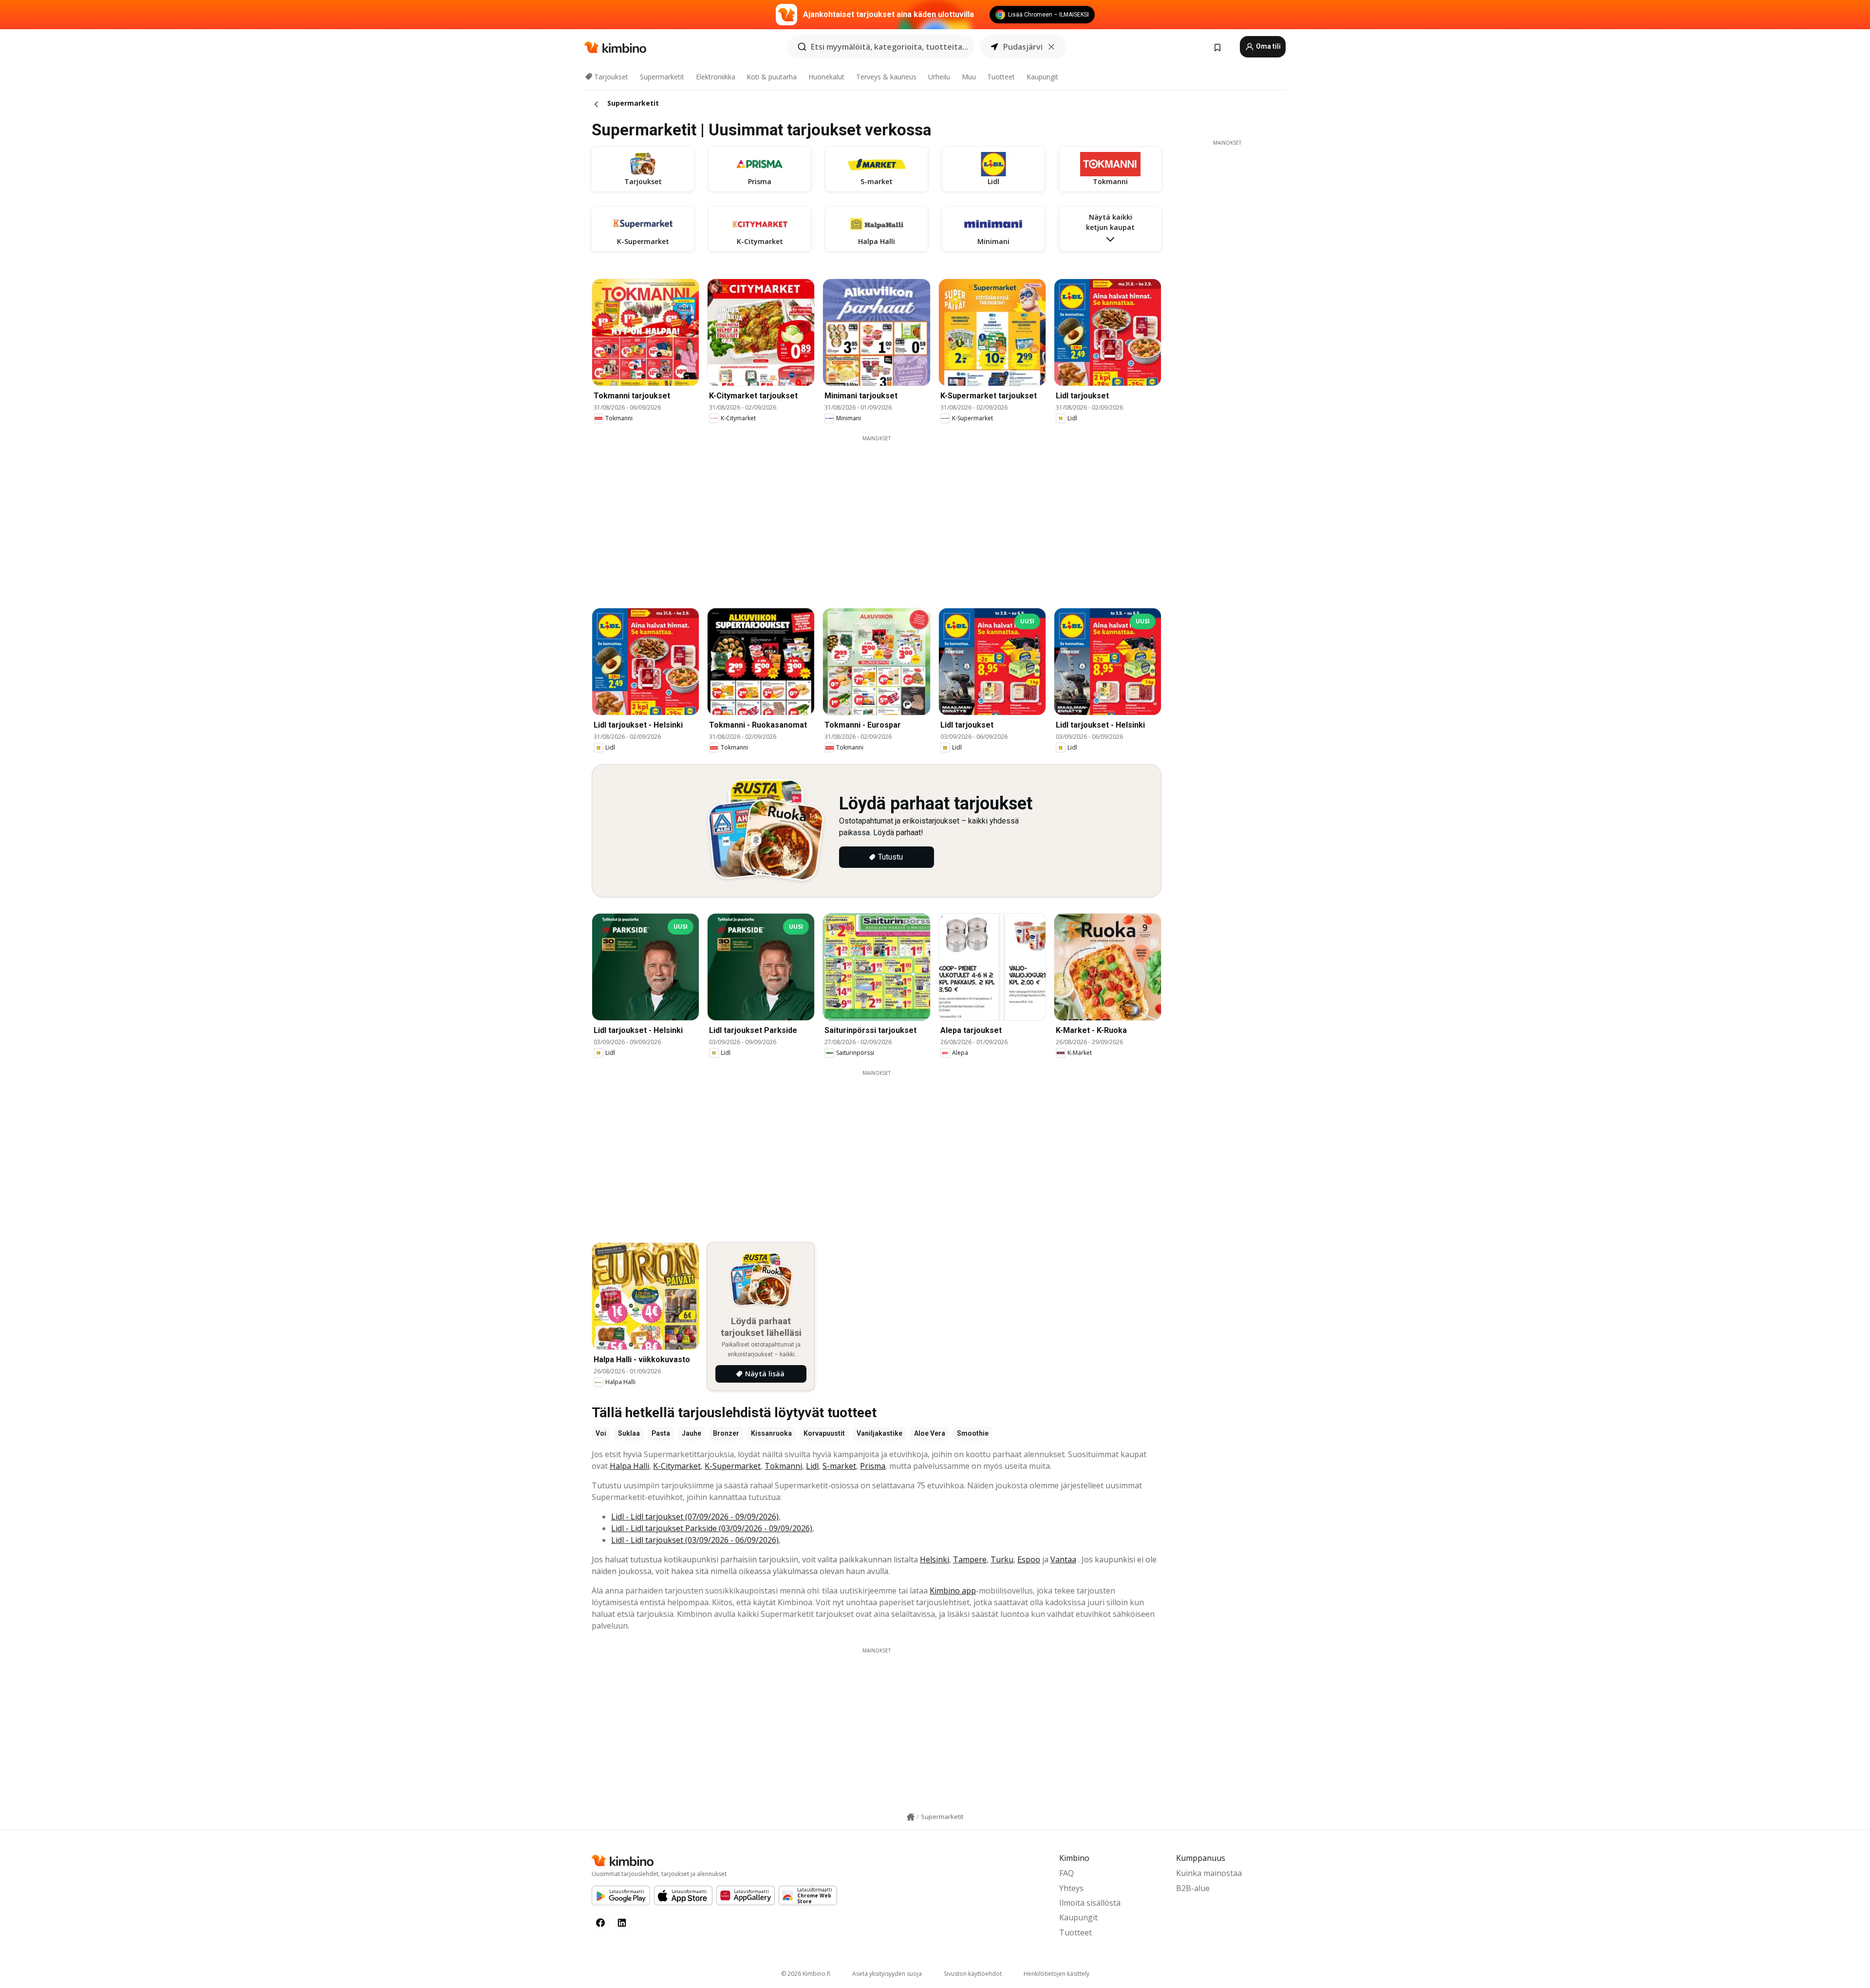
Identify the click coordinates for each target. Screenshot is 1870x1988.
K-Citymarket (677, 1466)
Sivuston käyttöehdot (973, 1974)
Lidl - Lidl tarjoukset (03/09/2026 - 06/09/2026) (695, 1540)
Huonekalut (826, 77)
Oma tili (1268, 46)
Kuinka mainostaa (1209, 1873)
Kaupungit (1042, 77)
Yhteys (1071, 1888)
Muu (969, 77)
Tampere (970, 1559)
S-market (839, 1466)
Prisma (873, 1466)
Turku (1002, 1559)
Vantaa (1063, 1559)
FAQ (1066, 1873)
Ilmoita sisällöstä (1090, 1903)
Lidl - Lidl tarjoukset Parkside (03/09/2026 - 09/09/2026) (712, 1528)
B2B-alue (1193, 1888)
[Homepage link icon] (911, 1817)
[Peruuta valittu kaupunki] (1051, 47)
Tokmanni (783, 1466)
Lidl (812, 1466)
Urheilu (939, 77)
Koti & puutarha (772, 77)
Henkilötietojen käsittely (1057, 1974)
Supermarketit (662, 77)
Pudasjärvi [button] (1023, 47)
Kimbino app (953, 1591)
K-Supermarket (733, 1466)
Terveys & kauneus (886, 77)
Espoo (1029, 1559)
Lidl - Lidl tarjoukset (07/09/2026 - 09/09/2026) (695, 1517)
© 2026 (806, 1974)
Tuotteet (1001, 77)
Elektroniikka (716, 77)
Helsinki (935, 1559)
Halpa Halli (629, 1466)
